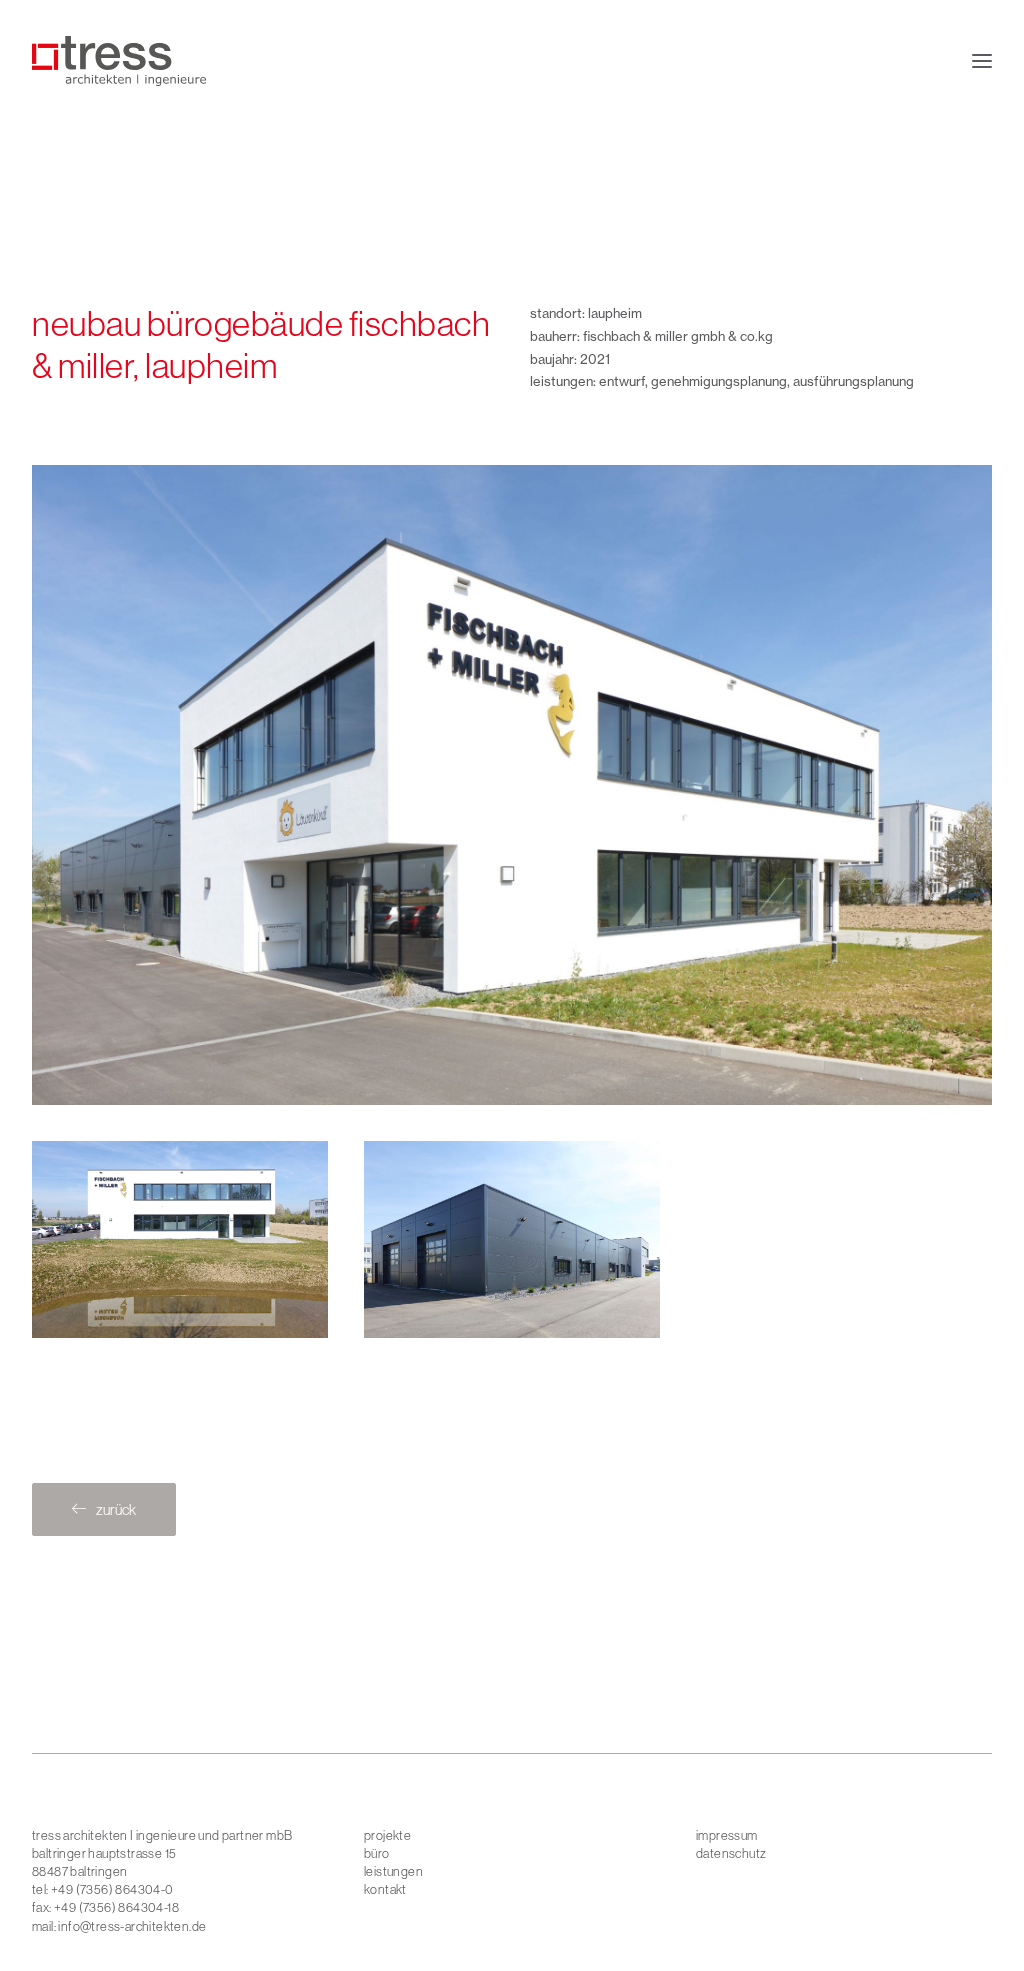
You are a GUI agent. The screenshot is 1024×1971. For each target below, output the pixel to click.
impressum (727, 1835)
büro (377, 1853)
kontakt (385, 1889)
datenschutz (731, 1853)
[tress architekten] (119, 61)
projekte (387, 1835)
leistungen (393, 1871)
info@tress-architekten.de (132, 1926)
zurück (116, 1509)
